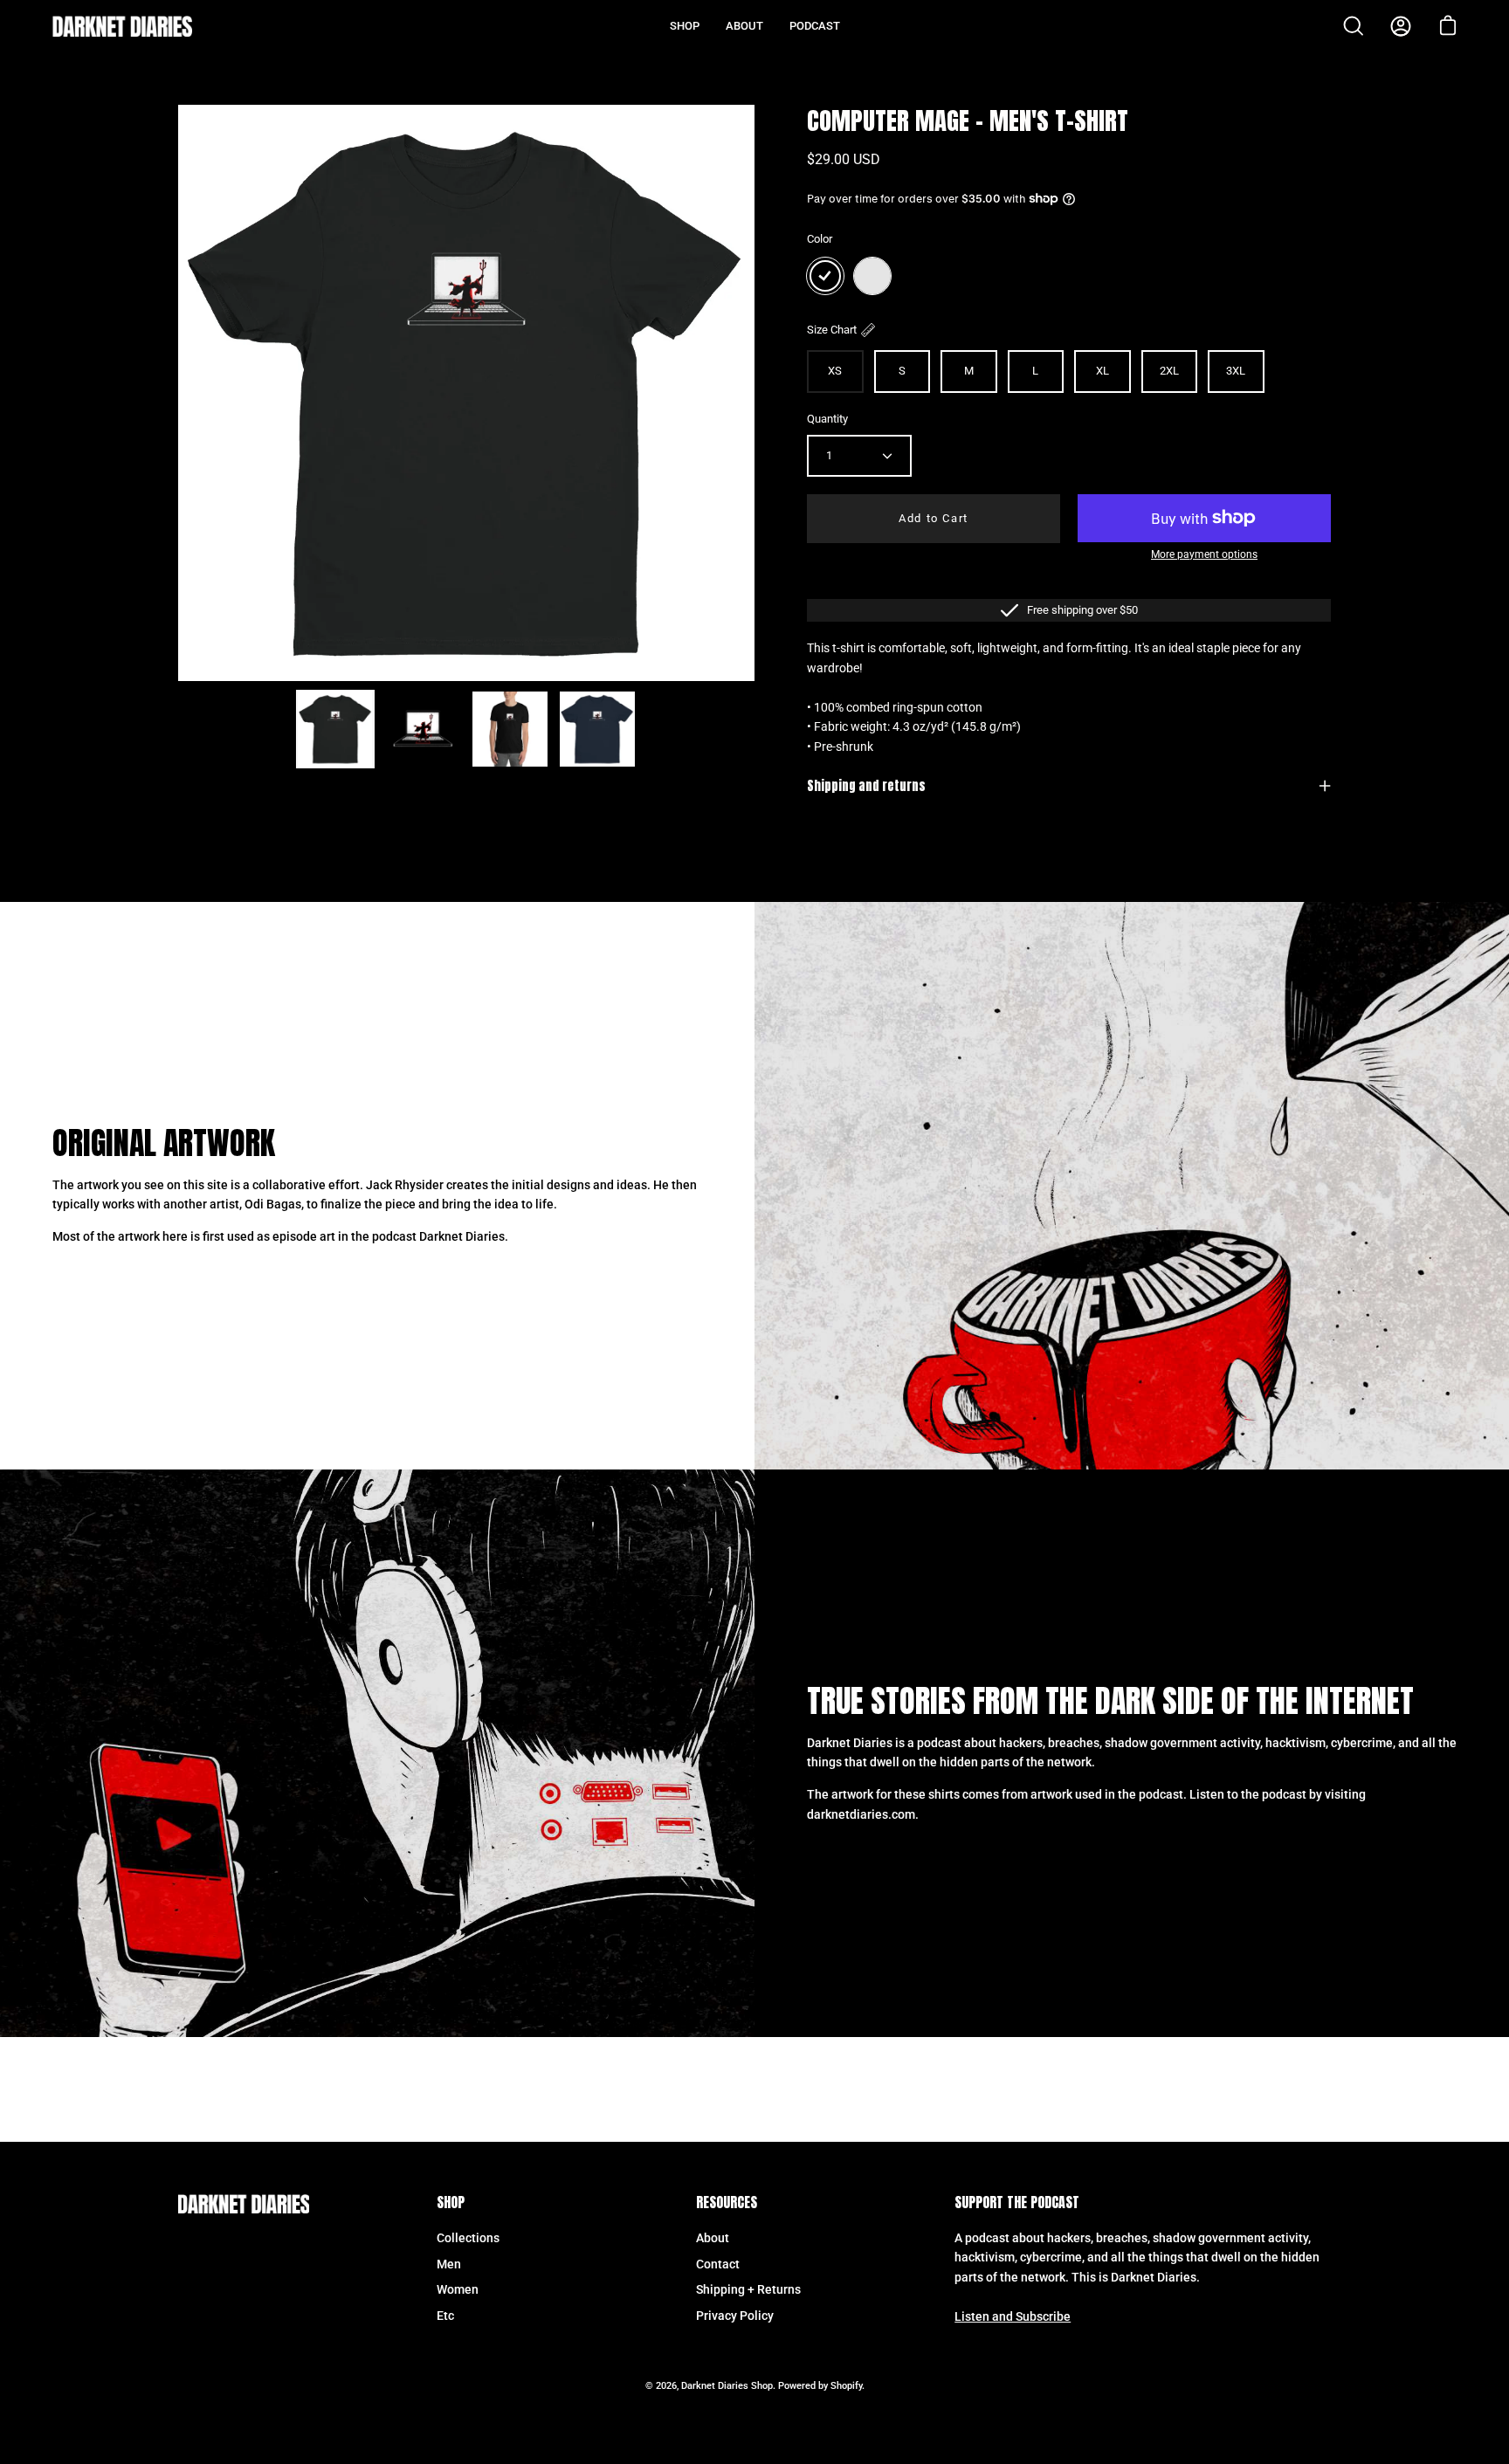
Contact (718, 2264)
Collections (468, 2238)
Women (458, 2290)
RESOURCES (727, 2203)
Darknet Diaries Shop (727, 2386)
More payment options (1204, 554)
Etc (445, 2316)
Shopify (846, 2386)
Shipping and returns (866, 786)
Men (449, 2264)
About (713, 2238)
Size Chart (832, 330)
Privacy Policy (735, 2316)
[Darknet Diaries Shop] (122, 26)
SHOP (451, 2203)
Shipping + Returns (748, 2290)
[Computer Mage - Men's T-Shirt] (335, 729)
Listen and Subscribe (1013, 2317)
